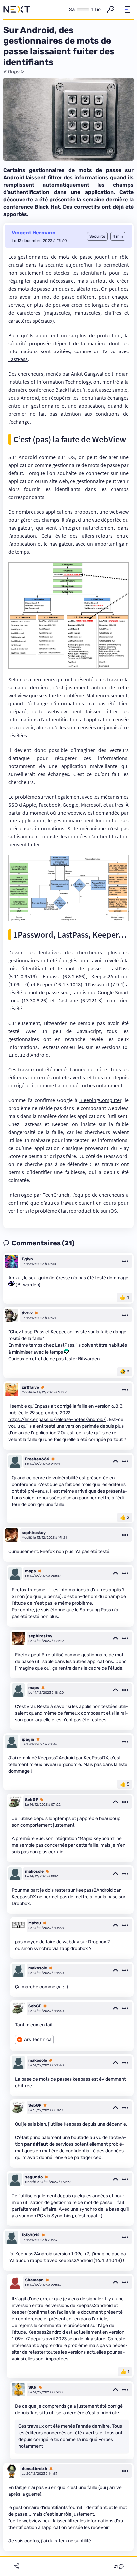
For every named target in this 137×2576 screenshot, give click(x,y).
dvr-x (27, 1313)
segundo (34, 2177)
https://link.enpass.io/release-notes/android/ (57, 1419)
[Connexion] (111, 10)
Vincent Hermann (34, 233)
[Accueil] (17, 10)
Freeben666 (37, 1459)
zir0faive (30, 1387)
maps (30, 1571)
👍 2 (125, 1517)
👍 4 (125, 1298)
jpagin (28, 1739)
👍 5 (125, 1784)
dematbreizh (34, 2469)
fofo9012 (31, 2235)
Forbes (87, 1085)
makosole (34, 1871)
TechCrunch (56, 1195)
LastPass (18, 359)
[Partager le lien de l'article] (16, 2566)
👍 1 (125, 2372)
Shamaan (34, 2280)
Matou (35, 1923)
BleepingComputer (100, 1100)
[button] (127, 10)
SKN (32, 2387)
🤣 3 (125, 1372)
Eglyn (27, 1259)
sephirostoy (34, 1533)
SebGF (31, 1800)
